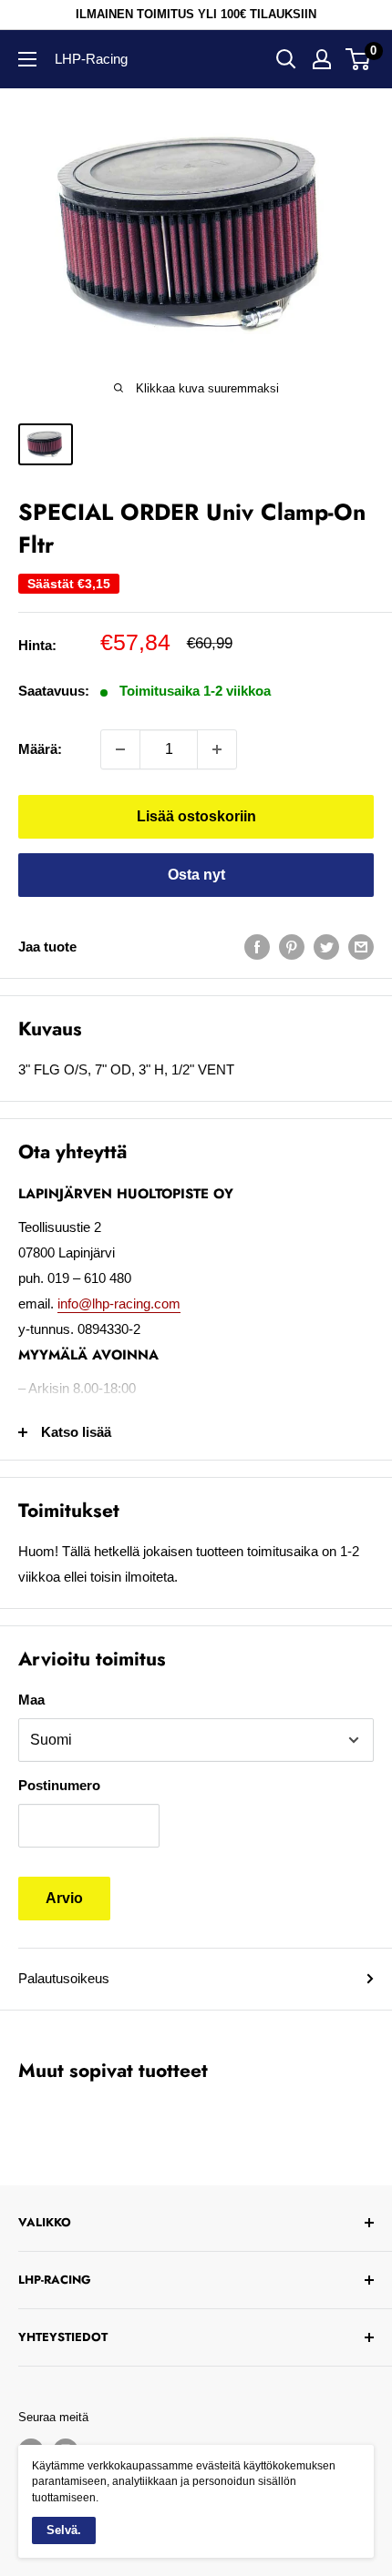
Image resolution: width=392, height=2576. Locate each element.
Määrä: (40, 749)
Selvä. (64, 2530)
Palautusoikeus (64, 1978)
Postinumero (59, 1785)
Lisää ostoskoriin (196, 816)
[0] (359, 59)
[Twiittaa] (326, 947)
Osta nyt (196, 875)
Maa (31, 1700)
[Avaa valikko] (27, 59)
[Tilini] (322, 59)
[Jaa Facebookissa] (257, 947)
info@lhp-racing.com (119, 1303)
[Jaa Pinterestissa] (292, 947)
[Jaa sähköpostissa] (361, 947)
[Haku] (286, 59)
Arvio (64, 1898)
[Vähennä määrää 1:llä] (120, 749)
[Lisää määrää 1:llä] (217, 749)
